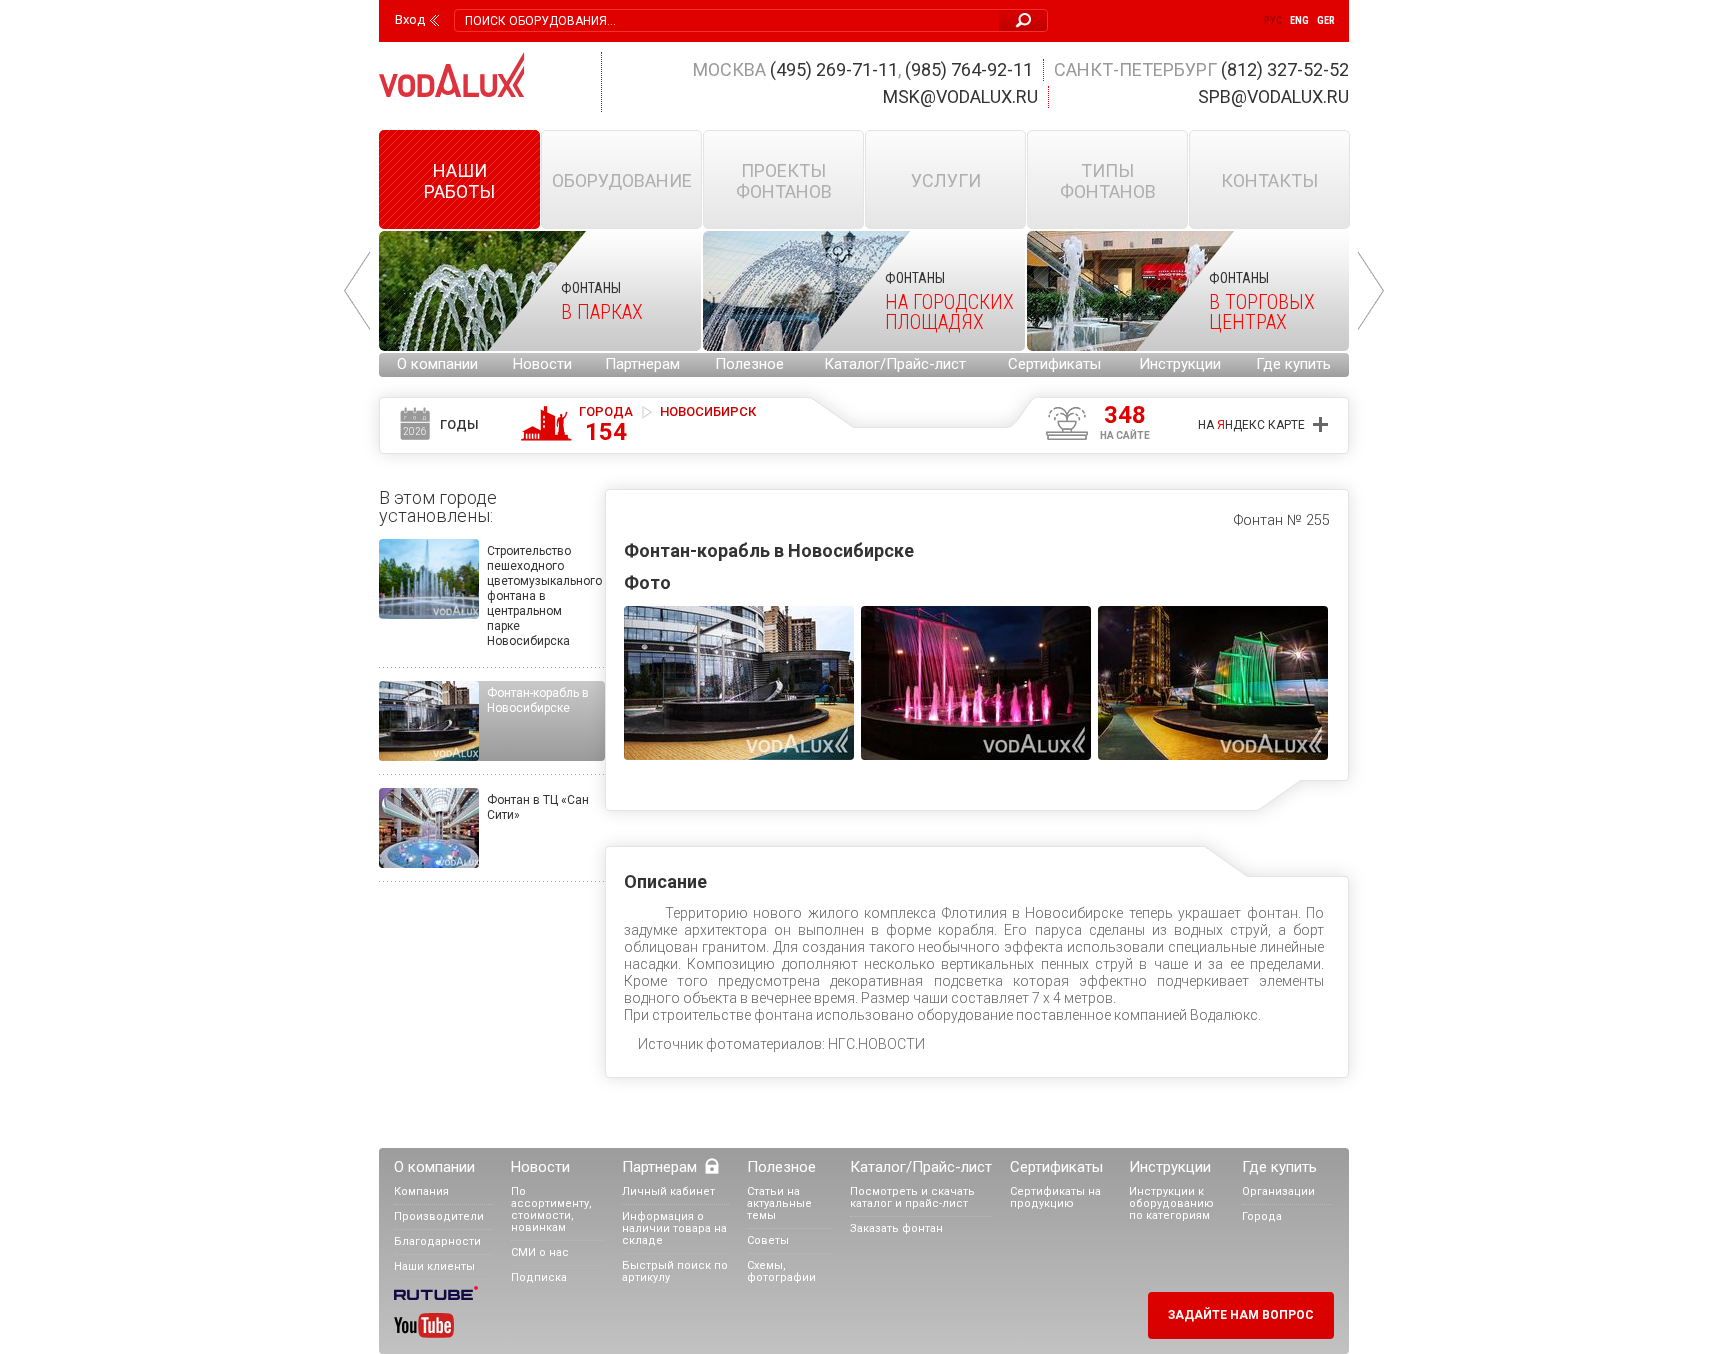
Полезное (749, 364)
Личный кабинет (668, 1191)
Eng (1299, 20)
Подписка (539, 1277)
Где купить (1293, 364)
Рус (1273, 20)
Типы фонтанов (1108, 181)
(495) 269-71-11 (834, 69)
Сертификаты (1054, 364)
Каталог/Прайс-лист (895, 364)
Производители (439, 1216)
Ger (1326, 20)
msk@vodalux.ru (960, 96)
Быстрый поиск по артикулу (675, 1271)
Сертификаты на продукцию (1055, 1197)
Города (606, 424)
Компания (421, 1191)
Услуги (946, 180)
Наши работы (459, 181)
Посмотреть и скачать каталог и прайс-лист (912, 1197)
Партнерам (642, 364)
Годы (441, 427)
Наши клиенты (434, 1266)
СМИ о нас (540, 1252)
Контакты (1269, 180)
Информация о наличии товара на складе (674, 1228)
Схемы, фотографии (781, 1271)
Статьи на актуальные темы (779, 1203)
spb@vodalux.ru (1273, 96)
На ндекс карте (1251, 425)
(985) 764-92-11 (969, 69)
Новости (542, 364)
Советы (768, 1240)
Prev (357, 291)
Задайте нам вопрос (1241, 1315)
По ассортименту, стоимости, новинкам (551, 1209)
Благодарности (437, 1241)
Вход (410, 20)
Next (1371, 291)
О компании (437, 364)
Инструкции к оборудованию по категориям (1171, 1203)
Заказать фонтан (896, 1228)
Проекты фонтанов (784, 181)
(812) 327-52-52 (1285, 69)
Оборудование (622, 180)
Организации (1278, 1191)
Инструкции (1180, 364)
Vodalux (452, 74)
